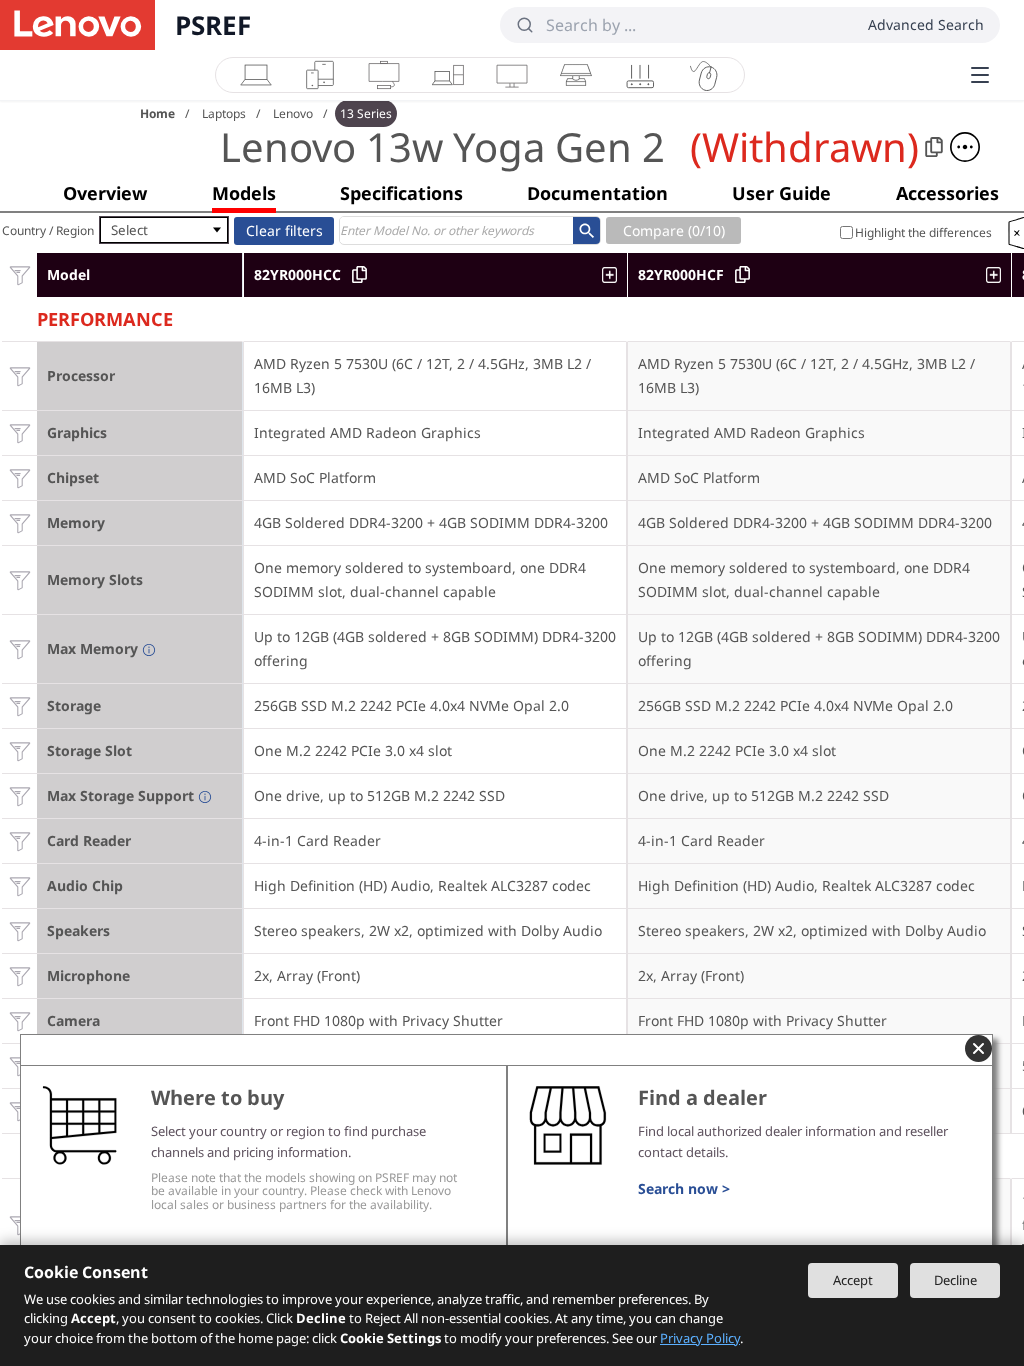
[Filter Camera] (19, 1020)
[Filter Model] (19, 274)
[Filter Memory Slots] (19, 579)
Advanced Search (926, 24)
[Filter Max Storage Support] (19, 795)
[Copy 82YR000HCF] (742, 274)
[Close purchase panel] (978, 1048)
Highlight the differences (923, 232)
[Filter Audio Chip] (19, 885)
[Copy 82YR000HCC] (359, 274)
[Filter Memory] (19, 522)
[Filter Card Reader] (19, 840)
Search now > (684, 1188)
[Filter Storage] (19, 705)
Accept (853, 1280)
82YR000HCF (681, 274)
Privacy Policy (700, 1338)
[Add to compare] (614, 275)
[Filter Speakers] (19, 930)
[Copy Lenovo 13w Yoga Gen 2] (934, 147)
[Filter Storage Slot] (19, 750)
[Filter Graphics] (19, 432)
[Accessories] (704, 75)
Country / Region (48, 230)
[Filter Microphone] (19, 975)
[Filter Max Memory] (19, 648)
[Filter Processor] (19, 375)
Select (129, 230)
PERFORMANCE (105, 316)
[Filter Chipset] (19, 477)
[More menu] (980, 75)
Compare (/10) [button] (674, 230)
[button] (965, 147)
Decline (955, 1280)
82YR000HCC (297, 274)
